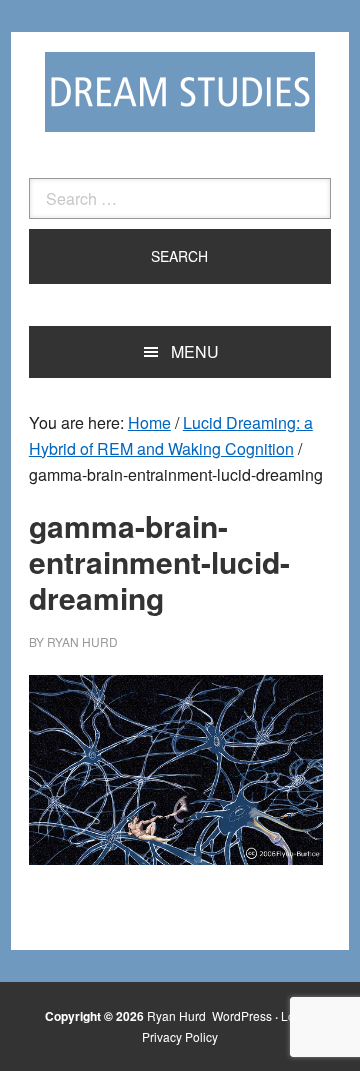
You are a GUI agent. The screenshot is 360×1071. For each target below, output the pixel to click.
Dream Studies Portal (180, 92)
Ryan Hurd (178, 1015)
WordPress (242, 1015)
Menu (195, 351)
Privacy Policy (180, 1036)
